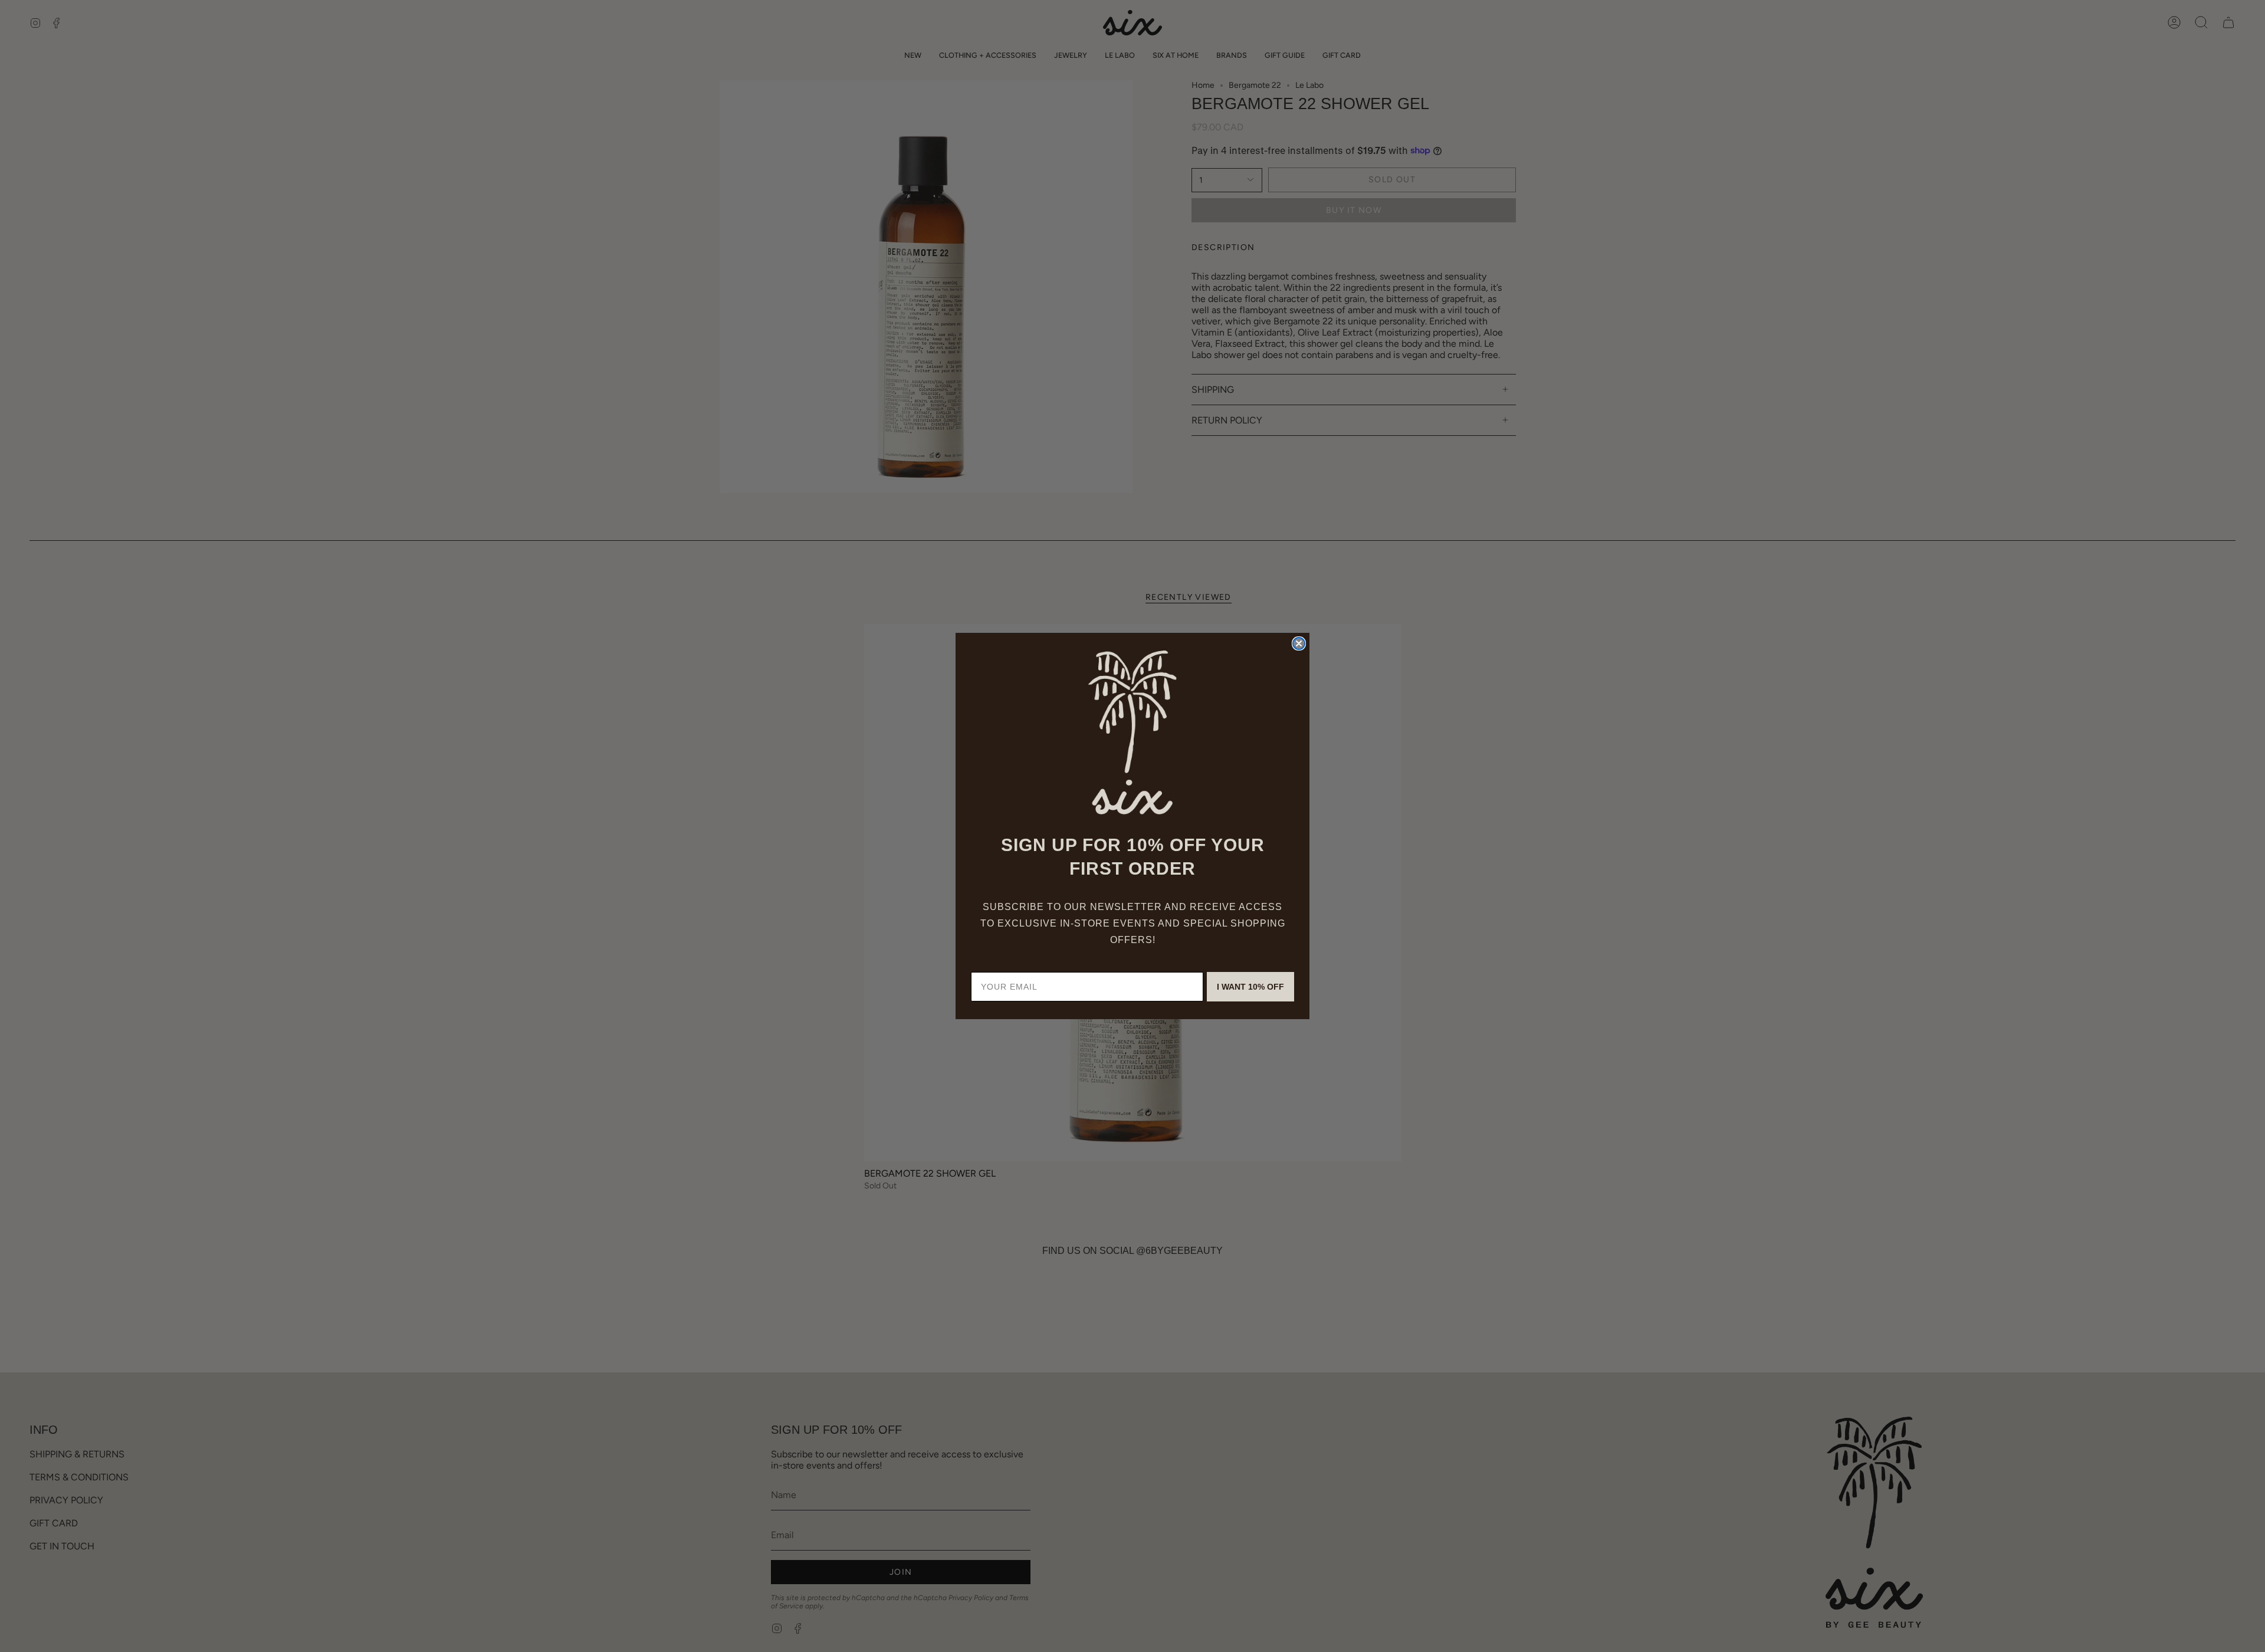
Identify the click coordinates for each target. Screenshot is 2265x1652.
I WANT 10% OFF (1250, 987)
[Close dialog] (1299, 643)
